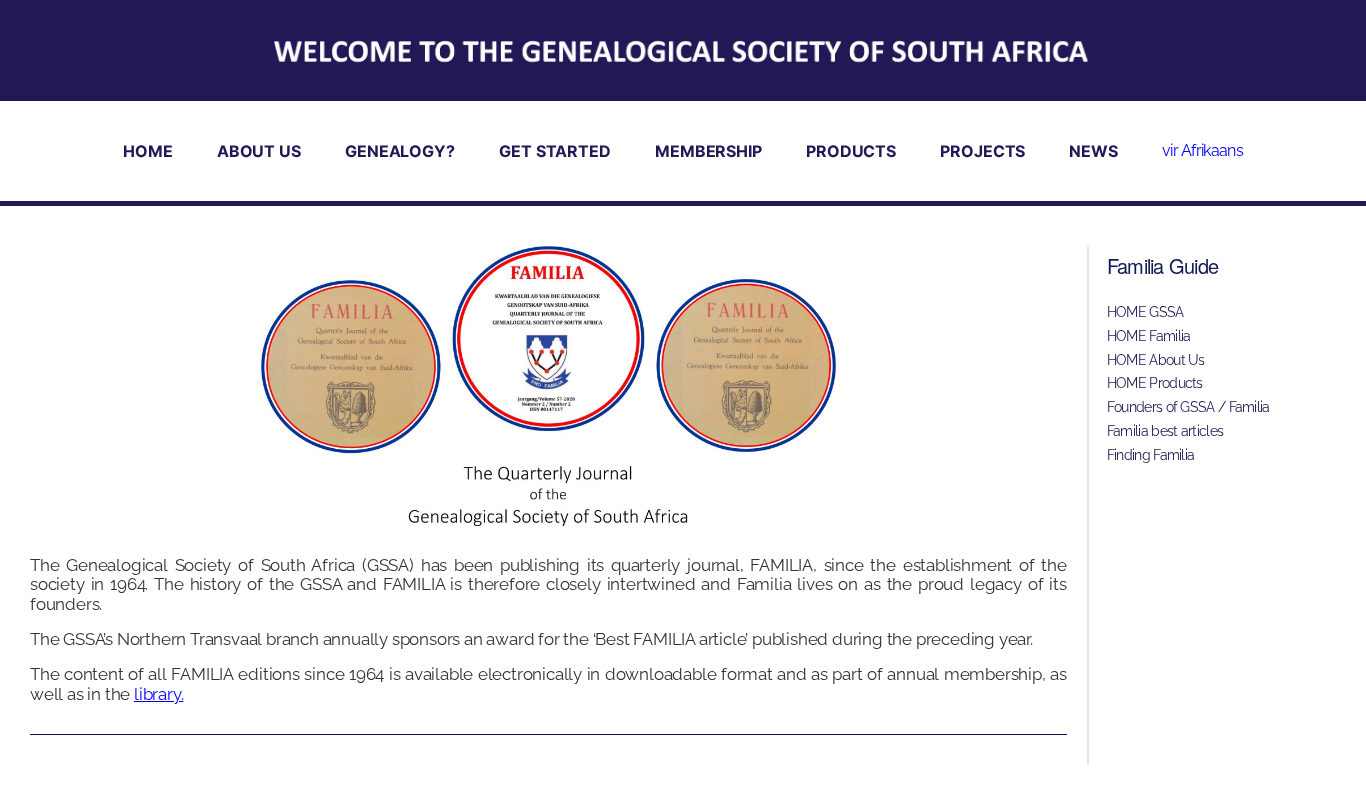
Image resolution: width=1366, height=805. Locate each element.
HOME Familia (1149, 336)
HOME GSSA (1145, 312)
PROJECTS (982, 151)
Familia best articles (1165, 431)
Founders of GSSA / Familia (1188, 407)
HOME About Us (1156, 360)
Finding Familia (1151, 455)
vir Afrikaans (1202, 150)
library (157, 694)
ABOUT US (259, 151)
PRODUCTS (851, 151)
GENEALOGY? (400, 151)
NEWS (1093, 151)
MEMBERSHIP (708, 151)
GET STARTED (555, 151)
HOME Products (1155, 383)
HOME (148, 151)
